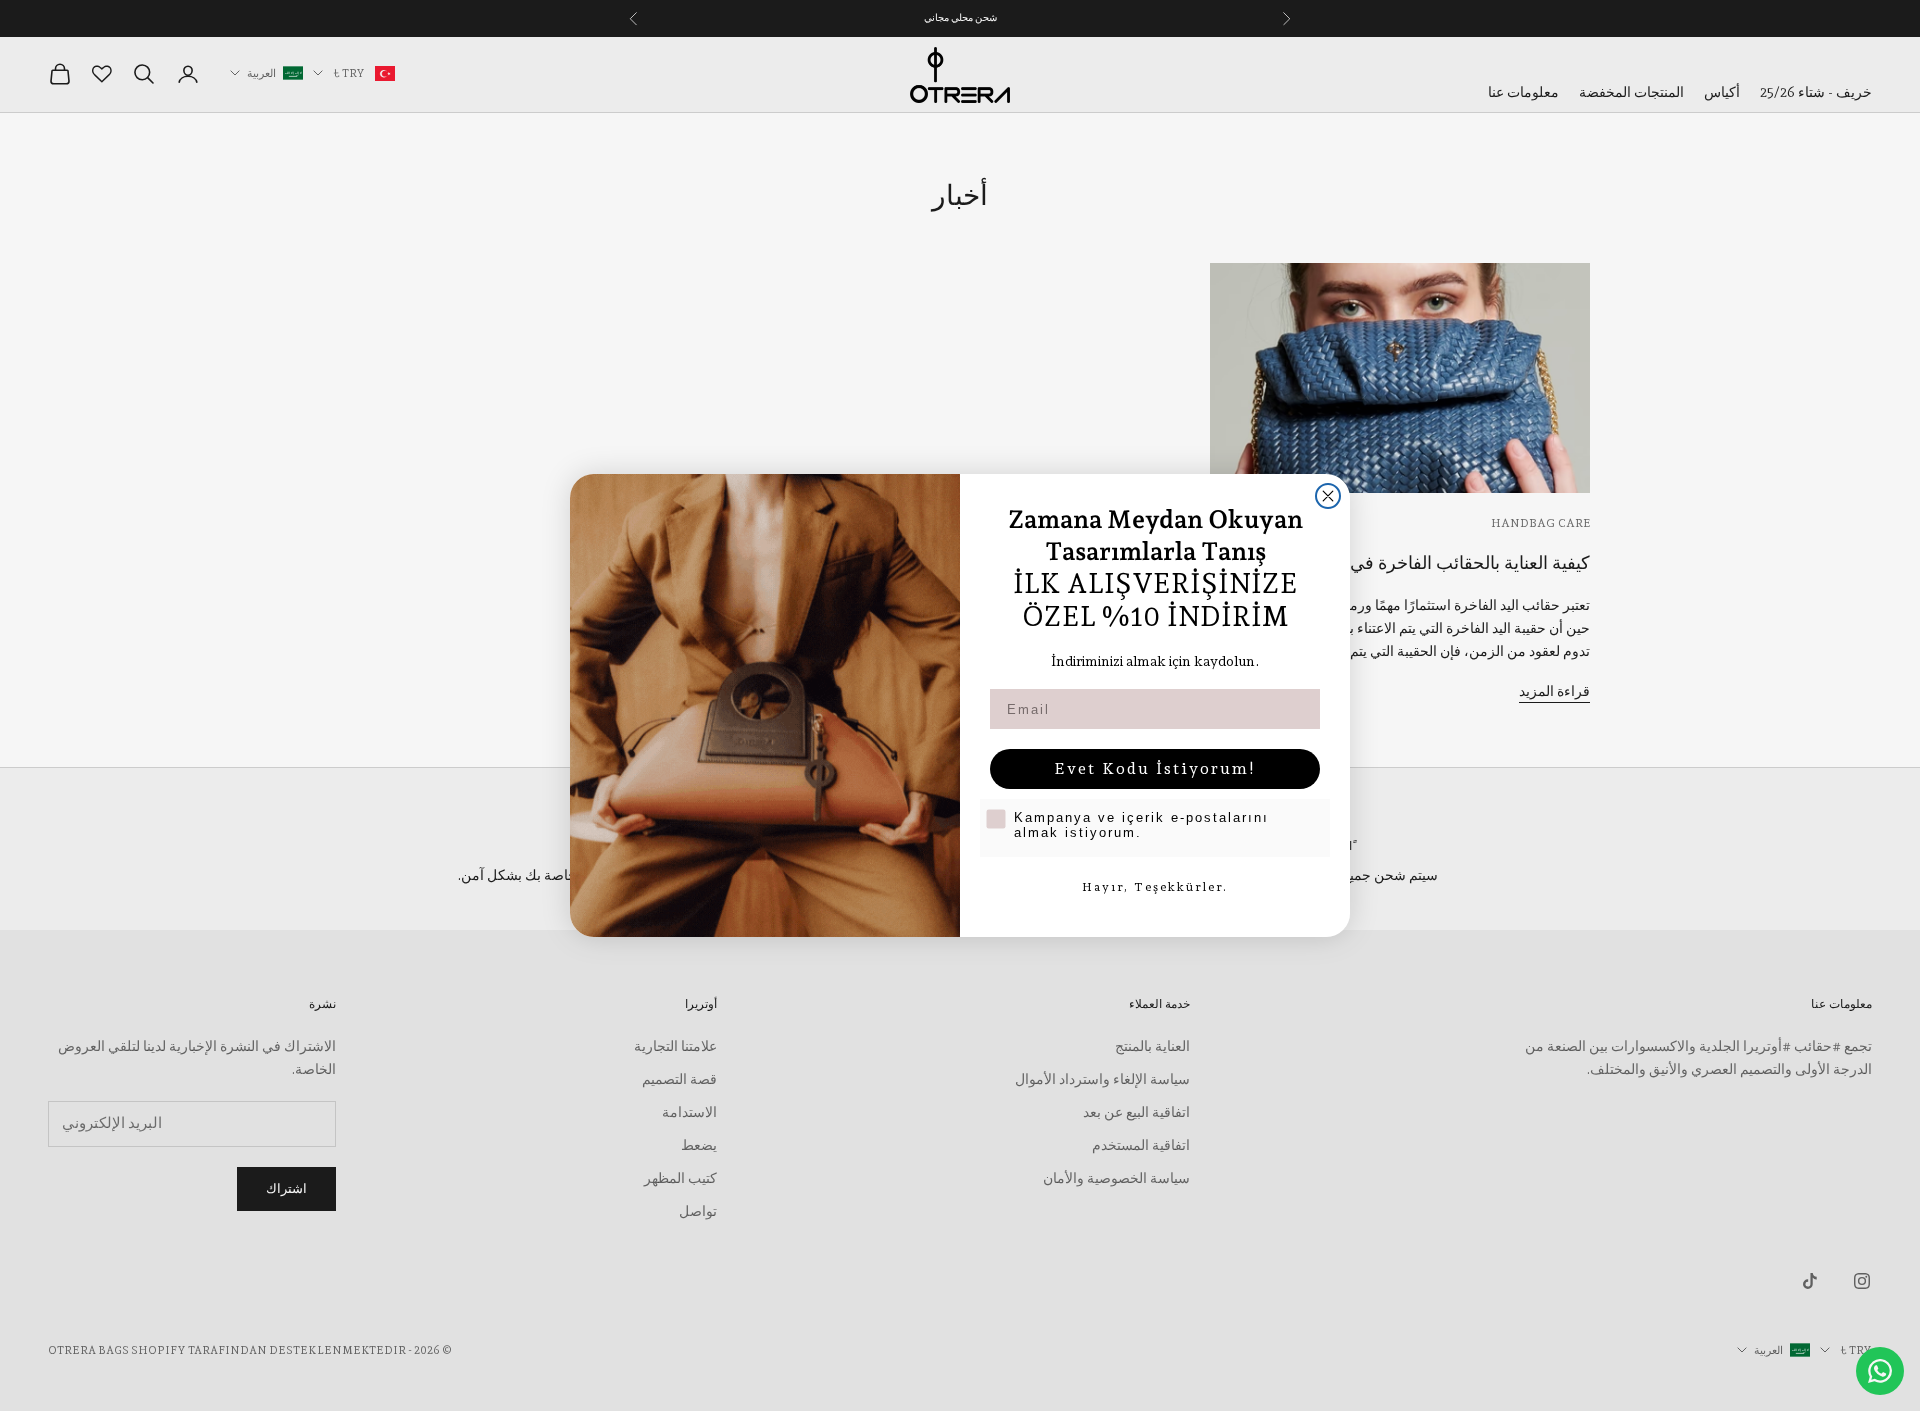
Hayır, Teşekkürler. (1155, 887)
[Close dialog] (1328, 496)
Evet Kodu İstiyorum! (1155, 768)
